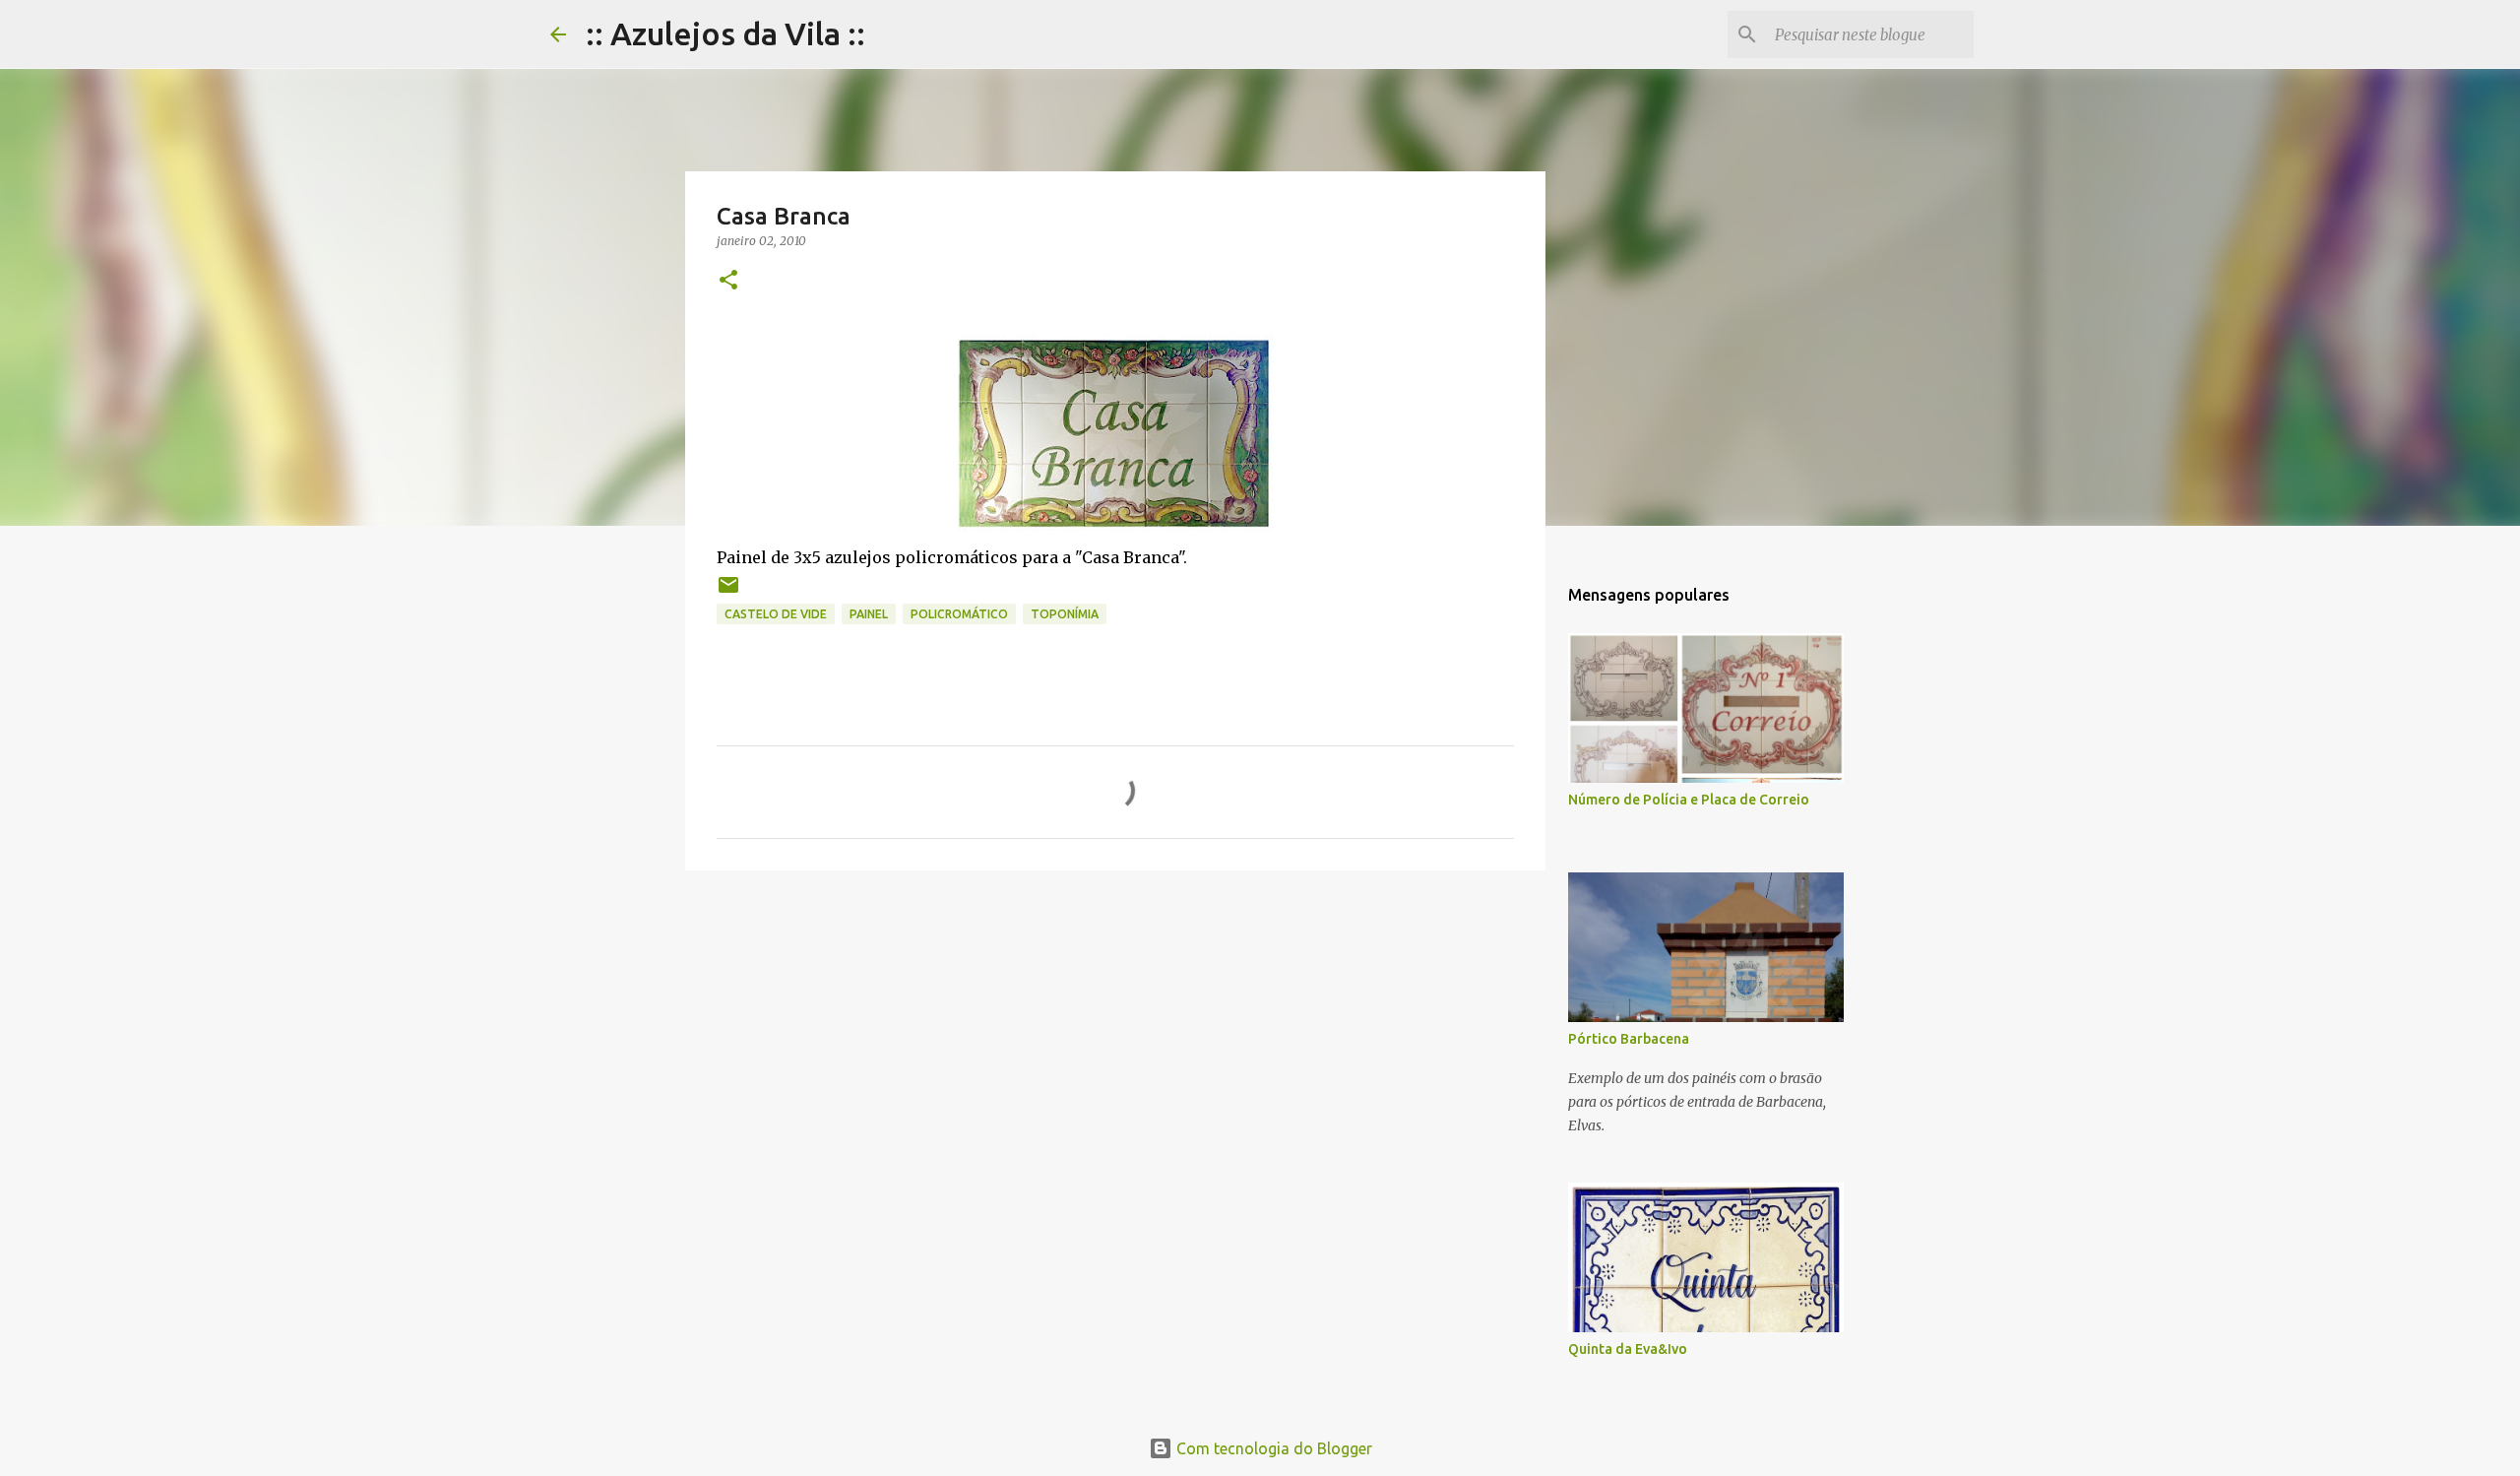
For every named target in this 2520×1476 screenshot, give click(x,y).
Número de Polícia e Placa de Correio (1689, 800)
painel (869, 614)
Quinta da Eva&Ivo (1628, 1349)
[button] (728, 281)
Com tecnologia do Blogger (1272, 1448)
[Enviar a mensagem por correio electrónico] (728, 592)
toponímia (1065, 614)
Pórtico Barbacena (1629, 1039)
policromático (959, 614)
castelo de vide (776, 614)
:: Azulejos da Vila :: (725, 33)
